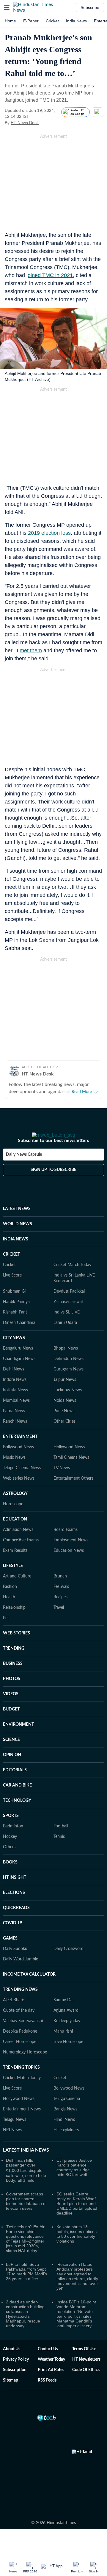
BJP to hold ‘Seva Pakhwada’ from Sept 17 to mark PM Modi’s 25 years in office (26, 2288)
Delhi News (14, 1386)
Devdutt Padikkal (69, 1308)
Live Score (12, 1292)
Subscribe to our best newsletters (53, 1158)
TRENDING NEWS (20, 2007)
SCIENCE (11, 1757)
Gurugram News (69, 1386)
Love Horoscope (68, 2059)
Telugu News (15, 2137)
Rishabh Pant (15, 1329)
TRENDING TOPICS (21, 2084)
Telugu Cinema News (22, 1485)
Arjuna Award (66, 2028)
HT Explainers (66, 2147)
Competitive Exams (21, 1557)
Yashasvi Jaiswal (68, 1319)
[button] (7, 7)
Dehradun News (69, 1376)
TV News (62, 1485)
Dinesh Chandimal (20, 1340)
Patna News (14, 1428)
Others (9, 1864)
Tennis (59, 1854)
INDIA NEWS (16, 1256)
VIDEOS (11, 1711)
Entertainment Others (73, 1495)
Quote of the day (19, 2028)
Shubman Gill (15, 1308)
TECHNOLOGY (17, 1818)
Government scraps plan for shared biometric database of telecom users (26, 2218)
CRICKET (11, 1271)
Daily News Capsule (24, 1172)
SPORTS (11, 1833)
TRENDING (14, 1665)
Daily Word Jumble (21, 1976)
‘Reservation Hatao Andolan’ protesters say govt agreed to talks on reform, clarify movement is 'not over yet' (77, 2293)
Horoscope (13, 1521)
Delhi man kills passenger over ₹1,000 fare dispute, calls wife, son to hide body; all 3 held (26, 2187)
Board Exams (66, 1547)
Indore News (15, 1397)
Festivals (61, 1604)
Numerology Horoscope (25, 2069)
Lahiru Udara (65, 1340)
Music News (14, 1475)
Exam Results (15, 1568)
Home (10, 21)
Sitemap (11, 2397)
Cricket (52, 21)
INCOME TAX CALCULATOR (29, 1991)
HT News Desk (25, 123)
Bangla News (65, 2126)
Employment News (71, 1557)
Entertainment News (22, 2126)
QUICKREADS (16, 1925)
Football (61, 1843)
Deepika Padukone (20, 2048)
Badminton (13, 1843)
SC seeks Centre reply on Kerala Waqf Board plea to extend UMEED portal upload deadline (77, 2220)
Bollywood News (18, 1464)
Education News (69, 1568)
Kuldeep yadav (67, 2038)
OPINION (12, 1772)
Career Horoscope (20, 2059)
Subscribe (90, 7)
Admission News (18, 1547)
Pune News (64, 1428)
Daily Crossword (69, 1966)
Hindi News (64, 2137)
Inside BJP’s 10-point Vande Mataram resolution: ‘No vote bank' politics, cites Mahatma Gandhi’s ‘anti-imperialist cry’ (76, 2331)
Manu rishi (63, 2048)
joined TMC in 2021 (50, 275)
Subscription (15, 2387)
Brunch (60, 1593)
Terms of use (84, 2366)
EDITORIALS (15, 1787)
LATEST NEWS (17, 1226)
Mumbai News (16, 1418)
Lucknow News (68, 1407)
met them (31, 650)
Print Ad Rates (51, 2387)
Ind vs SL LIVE (67, 1329)
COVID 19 (12, 1940)
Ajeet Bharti (14, 2017)
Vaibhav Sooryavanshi (23, 2038)
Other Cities (64, 1438)
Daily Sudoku (15, 1966)
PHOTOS (12, 1696)
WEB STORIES (16, 1650)
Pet (6, 1635)
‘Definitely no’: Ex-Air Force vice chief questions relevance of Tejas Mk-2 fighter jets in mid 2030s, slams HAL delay (25, 2256)
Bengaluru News (18, 1365)
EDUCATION (15, 1536)
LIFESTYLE (13, 1583)
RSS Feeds (47, 2397)
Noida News (65, 1418)
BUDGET (11, 1726)
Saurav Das (64, 2017)
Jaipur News (65, 1397)
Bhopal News (66, 1365)
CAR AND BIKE (17, 1802)
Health (9, 1614)
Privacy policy (16, 2376)
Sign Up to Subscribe (53, 1187)
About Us (12, 2366)
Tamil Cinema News (71, 1475)
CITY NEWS (14, 1355)
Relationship (14, 1625)
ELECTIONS (14, 1910)
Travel (59, 1625)
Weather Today (51, 2376)
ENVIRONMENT (18, 1741)
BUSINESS (13, 1681)
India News (76, 21)
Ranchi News (15, 1438)
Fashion (10, 1604)
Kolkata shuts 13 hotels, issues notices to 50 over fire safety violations (77, 2251)
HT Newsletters (86, 2376)
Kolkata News (15, 1407)
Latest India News (26, 2167)
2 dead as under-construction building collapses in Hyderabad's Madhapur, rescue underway (25, 2331)
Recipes (60, 1614)
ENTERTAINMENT (20, 1454)
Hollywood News (69, 1464)
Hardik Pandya (16, 1319)
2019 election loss (49, 533)
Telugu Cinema (67, 2116)
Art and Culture (17, 1593)
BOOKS (10, 1879)
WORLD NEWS (18, 1241)
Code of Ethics (86, 2387)
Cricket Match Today (72, 1282)
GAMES (10, 1955)
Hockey (10, 1854)
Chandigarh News (19, 1376)
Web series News (19, 1495)
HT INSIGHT (15, 1894)
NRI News (12, 2147)
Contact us (48, 2366)
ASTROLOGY (15, 1511)
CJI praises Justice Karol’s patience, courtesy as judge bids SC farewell (74, 2184)
